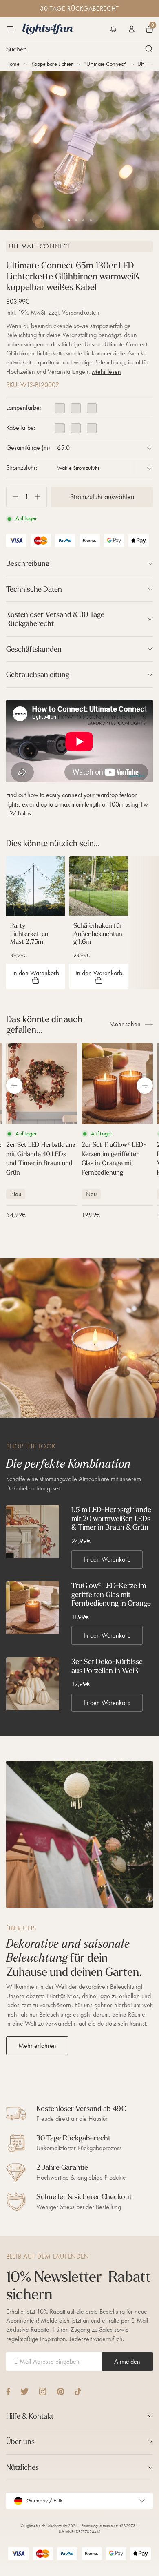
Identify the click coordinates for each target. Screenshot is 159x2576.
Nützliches (22, 2467)
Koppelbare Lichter (52, 64)
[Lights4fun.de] (48, 29)
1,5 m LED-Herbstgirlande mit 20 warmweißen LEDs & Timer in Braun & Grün (111, 1518)
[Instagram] (43, 2392)
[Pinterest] (61, 2392)
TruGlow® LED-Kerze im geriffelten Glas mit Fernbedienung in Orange (111, 1594)
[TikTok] (78, 2392)
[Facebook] (8, 2392)
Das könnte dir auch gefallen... (44, 1024)
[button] (113, 29)
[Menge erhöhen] (41, 497)
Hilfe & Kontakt (30, 2416)
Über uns (20, 2441)
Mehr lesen (106, 372)
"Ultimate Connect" (106, 64)
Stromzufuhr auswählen (102, 497)
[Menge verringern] (12, 497)
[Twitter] (24, 2392)
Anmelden (127, 2361)
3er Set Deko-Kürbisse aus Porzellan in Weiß (107, 1666)
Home (13, 64)
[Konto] (132, 29)
